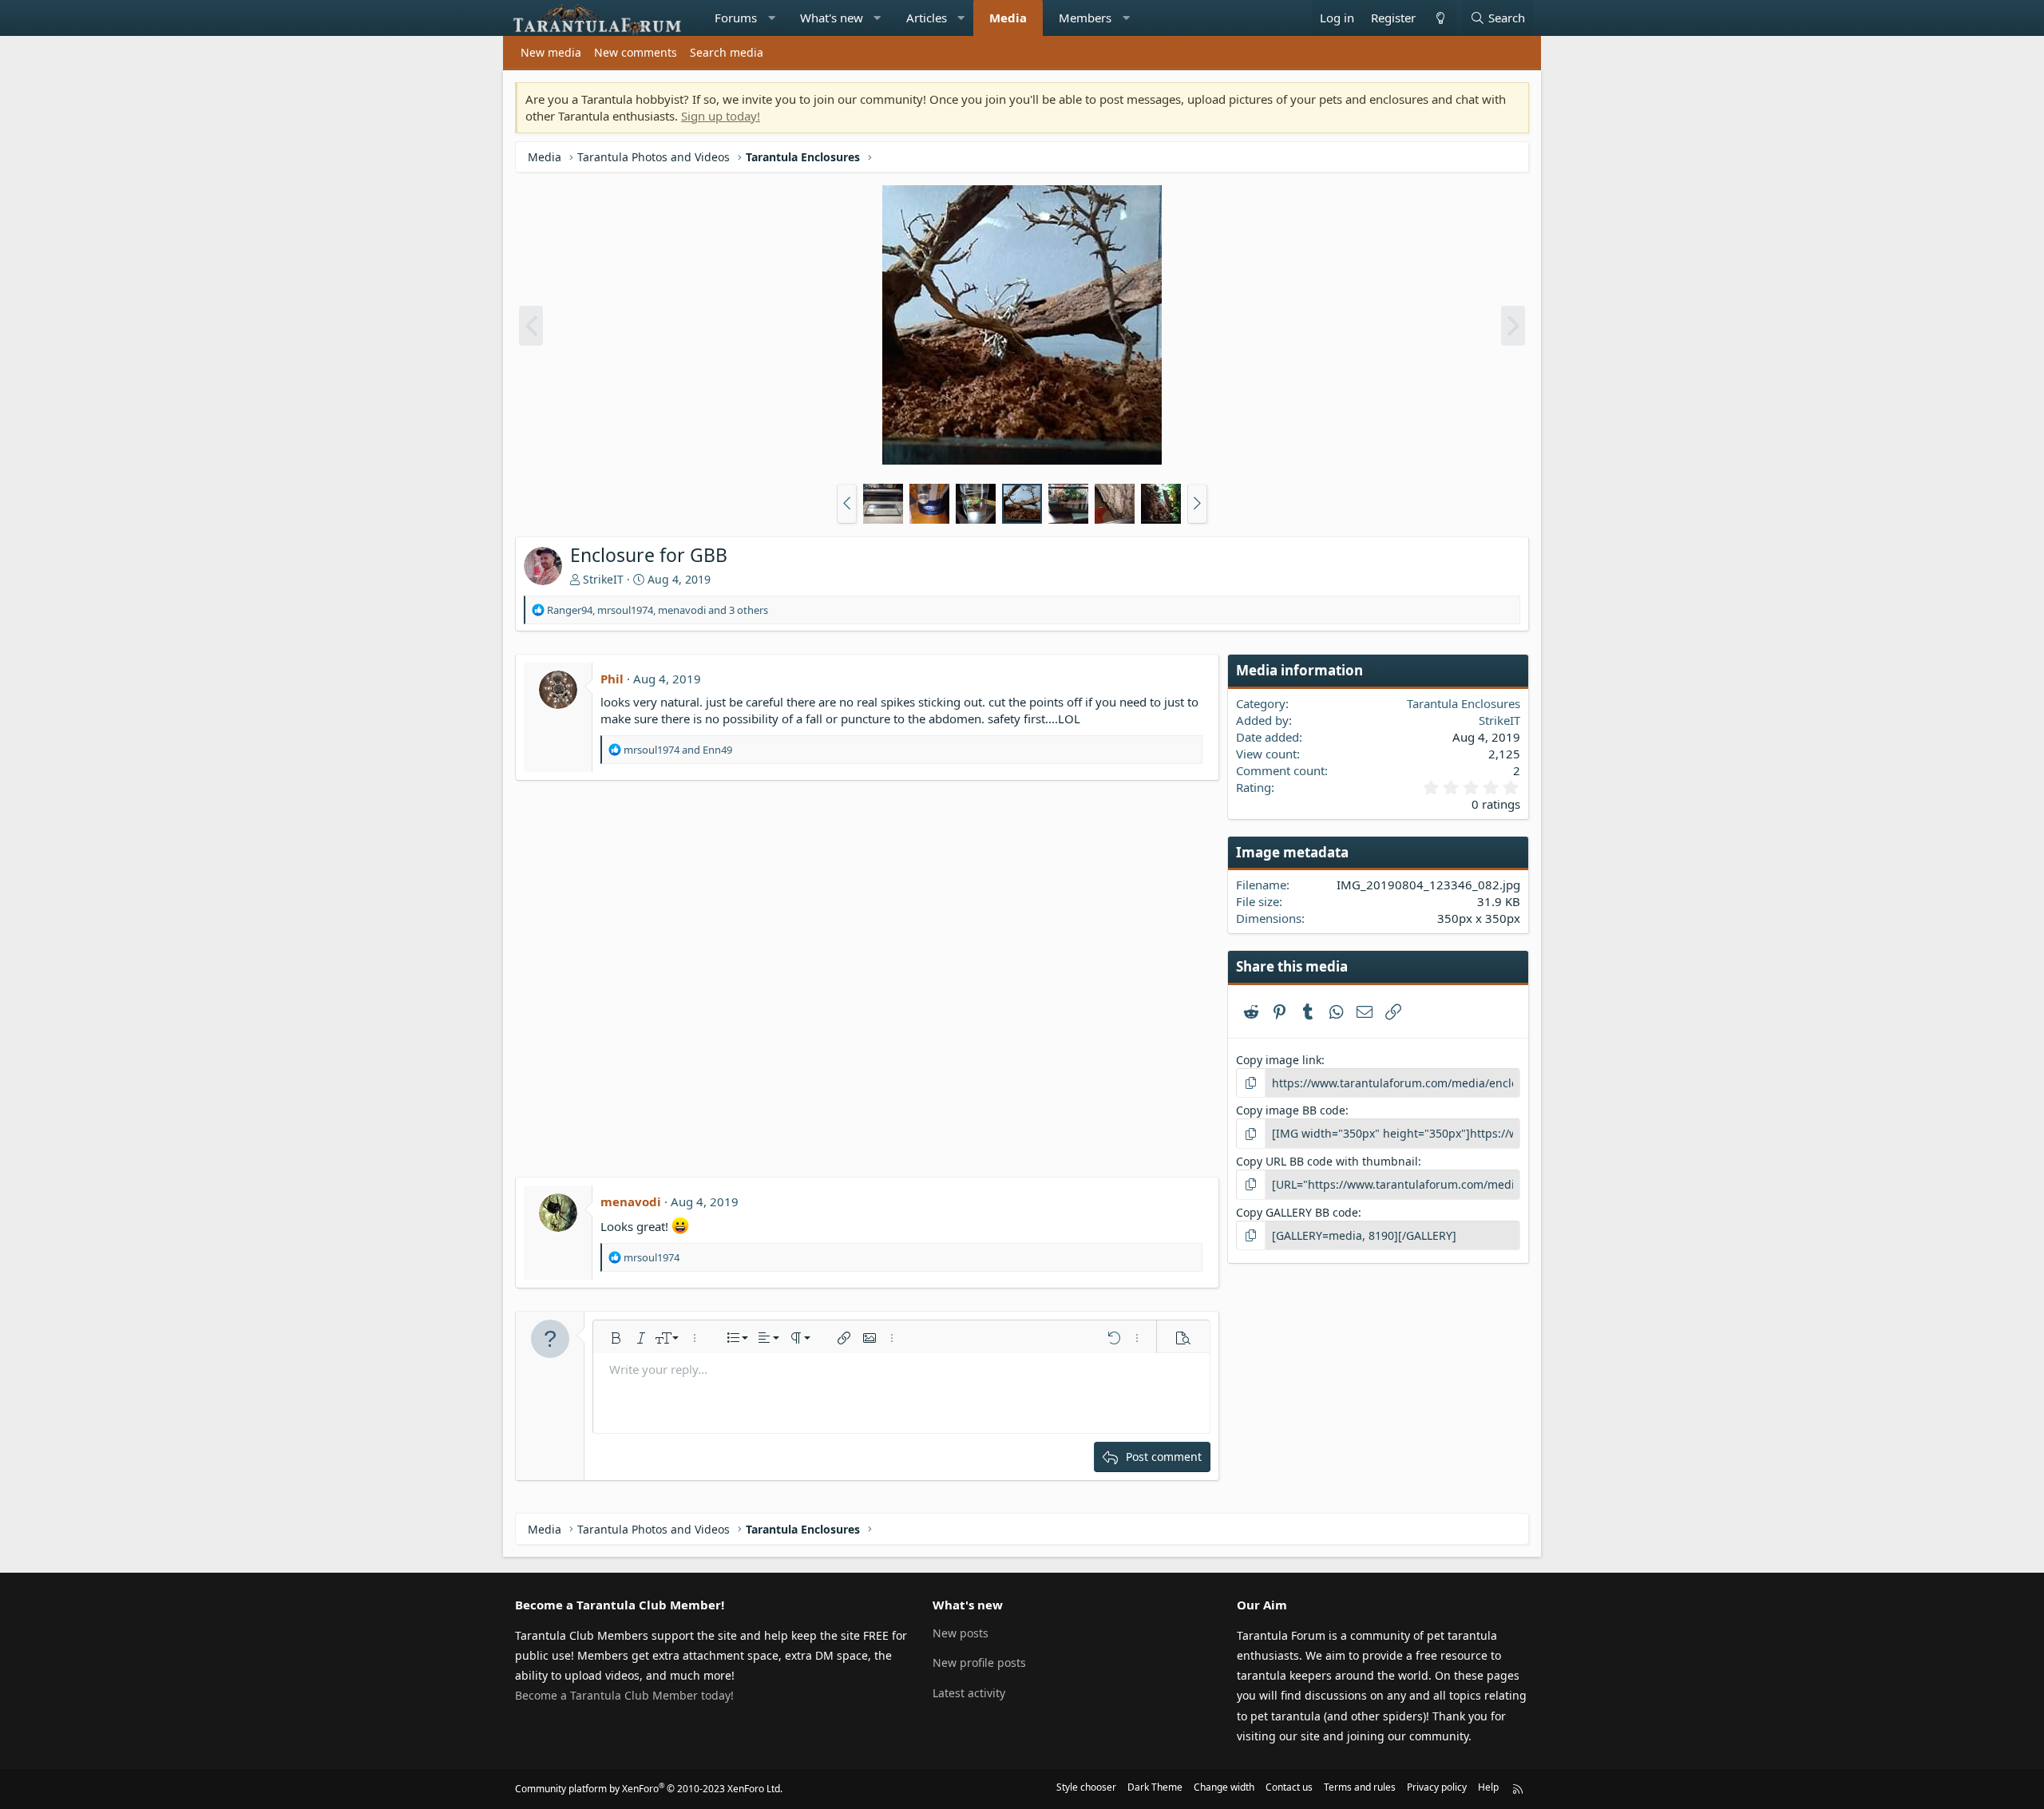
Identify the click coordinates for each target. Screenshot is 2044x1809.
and (678, 750)
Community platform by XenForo (649, 1789)
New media (551, 52)
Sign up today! (721, 116)
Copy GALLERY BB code (1297, 1212)
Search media (727, 52)
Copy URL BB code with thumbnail (1327, 1161)
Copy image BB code (1291, 1110)
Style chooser (1086, 1787)
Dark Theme (1155, 1787)
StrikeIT (603, 579)
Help (1488, 1787)
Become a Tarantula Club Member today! (624, 1695)
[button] (772, 18)
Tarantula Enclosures (1464, 703)
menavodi (631, 1201)
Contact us (1289, 1787)
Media (1008, 18)
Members (1085, 18)
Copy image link (1279, 1060)
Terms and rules (1360, 1787)
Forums (736, 18)
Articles (927, 18)
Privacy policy (1437, 1787)
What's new (832, 18)
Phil (612, 679)
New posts (961, 1633)
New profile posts (979, 1663)
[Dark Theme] (1440, 18)
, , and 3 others (658, 610)
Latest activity (969, 1693)
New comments (636, 52)
